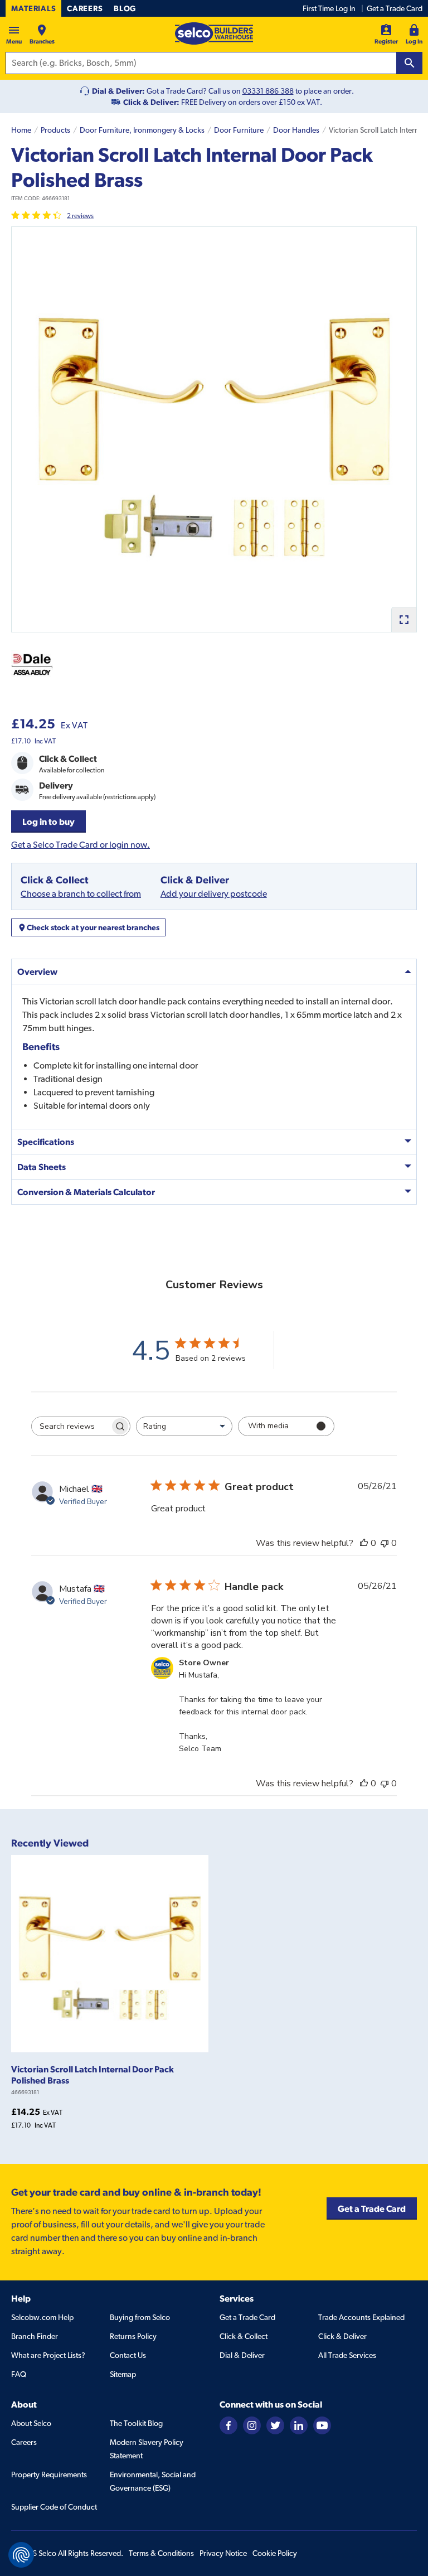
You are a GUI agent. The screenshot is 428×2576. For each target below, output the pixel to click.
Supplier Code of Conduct (54, 2507)
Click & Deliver (342, 2336)
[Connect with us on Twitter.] (275, 2424)
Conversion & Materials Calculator (86, 1192)
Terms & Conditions (161, 2553)
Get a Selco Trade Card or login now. (81, 845)
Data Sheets (42, 1167)
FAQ (19, 2374)
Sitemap (123, 2374)
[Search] (410, 63)
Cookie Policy (275, 2553)
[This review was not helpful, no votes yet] (385, 1543)
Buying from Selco (140, 2317)
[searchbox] (71, 1426)
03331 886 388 (268, 91)
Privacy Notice (223, 2553)
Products (55, 130)
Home (21, 130)
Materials (33, 8)
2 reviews (80, 216)
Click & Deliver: (151, 102)
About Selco (31, 2423)
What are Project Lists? (48, 2355)
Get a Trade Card (395, 8)
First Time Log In (329, 8)
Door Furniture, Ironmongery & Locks (142, 130)
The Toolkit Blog (136, 2423)
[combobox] (184, 1426)
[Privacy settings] (21, 2555)
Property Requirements (49, 2474)
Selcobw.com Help (42, 2317)
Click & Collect (244, 2336)
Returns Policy (133, 2336)
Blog (125, 8)
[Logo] (214, 33)
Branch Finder (35, 2336)
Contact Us (128, 2355)
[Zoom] (404, 619)
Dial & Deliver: (118, 91)
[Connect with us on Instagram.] (252, 2424)
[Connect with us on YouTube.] (322, 2424)
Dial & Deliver (242, 2355)
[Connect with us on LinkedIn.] (299, 2424)
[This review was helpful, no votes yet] (364, 1543)
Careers (85, 8)
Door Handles (296, 130)
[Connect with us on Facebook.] (228, 2424)
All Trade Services (347, 2355)
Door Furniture (239, 130)
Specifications (46, 1142)
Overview (37, 972)
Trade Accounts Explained (361, 2317)
